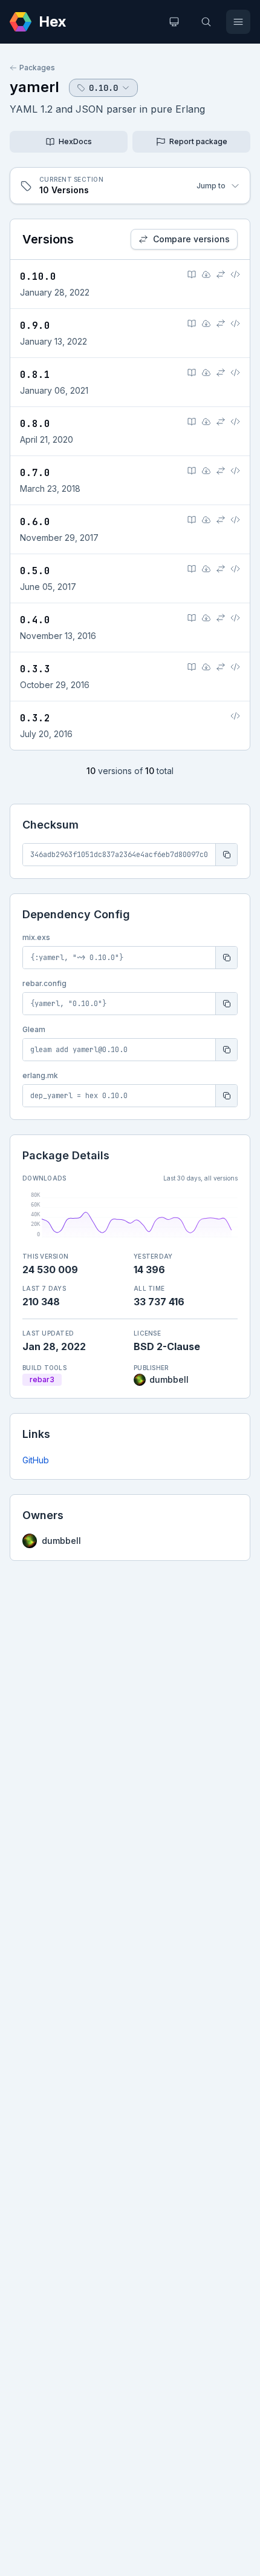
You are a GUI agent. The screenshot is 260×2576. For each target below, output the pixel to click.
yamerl (34, 87)
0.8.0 (35, 424)
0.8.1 (35, 375)
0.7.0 (35, 473)
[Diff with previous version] (221, 274)
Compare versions (191, 239)
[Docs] (192, 274)
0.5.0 (35, 571)
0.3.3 (35, 669)
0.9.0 (35, 326)
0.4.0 (35, 620)
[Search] (206, 22)
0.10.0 (38, 276)
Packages (37, 68)
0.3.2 (35, 718)
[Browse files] (235, 274)
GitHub (36, 1460)
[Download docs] (206, 274)
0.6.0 (35, 522)
